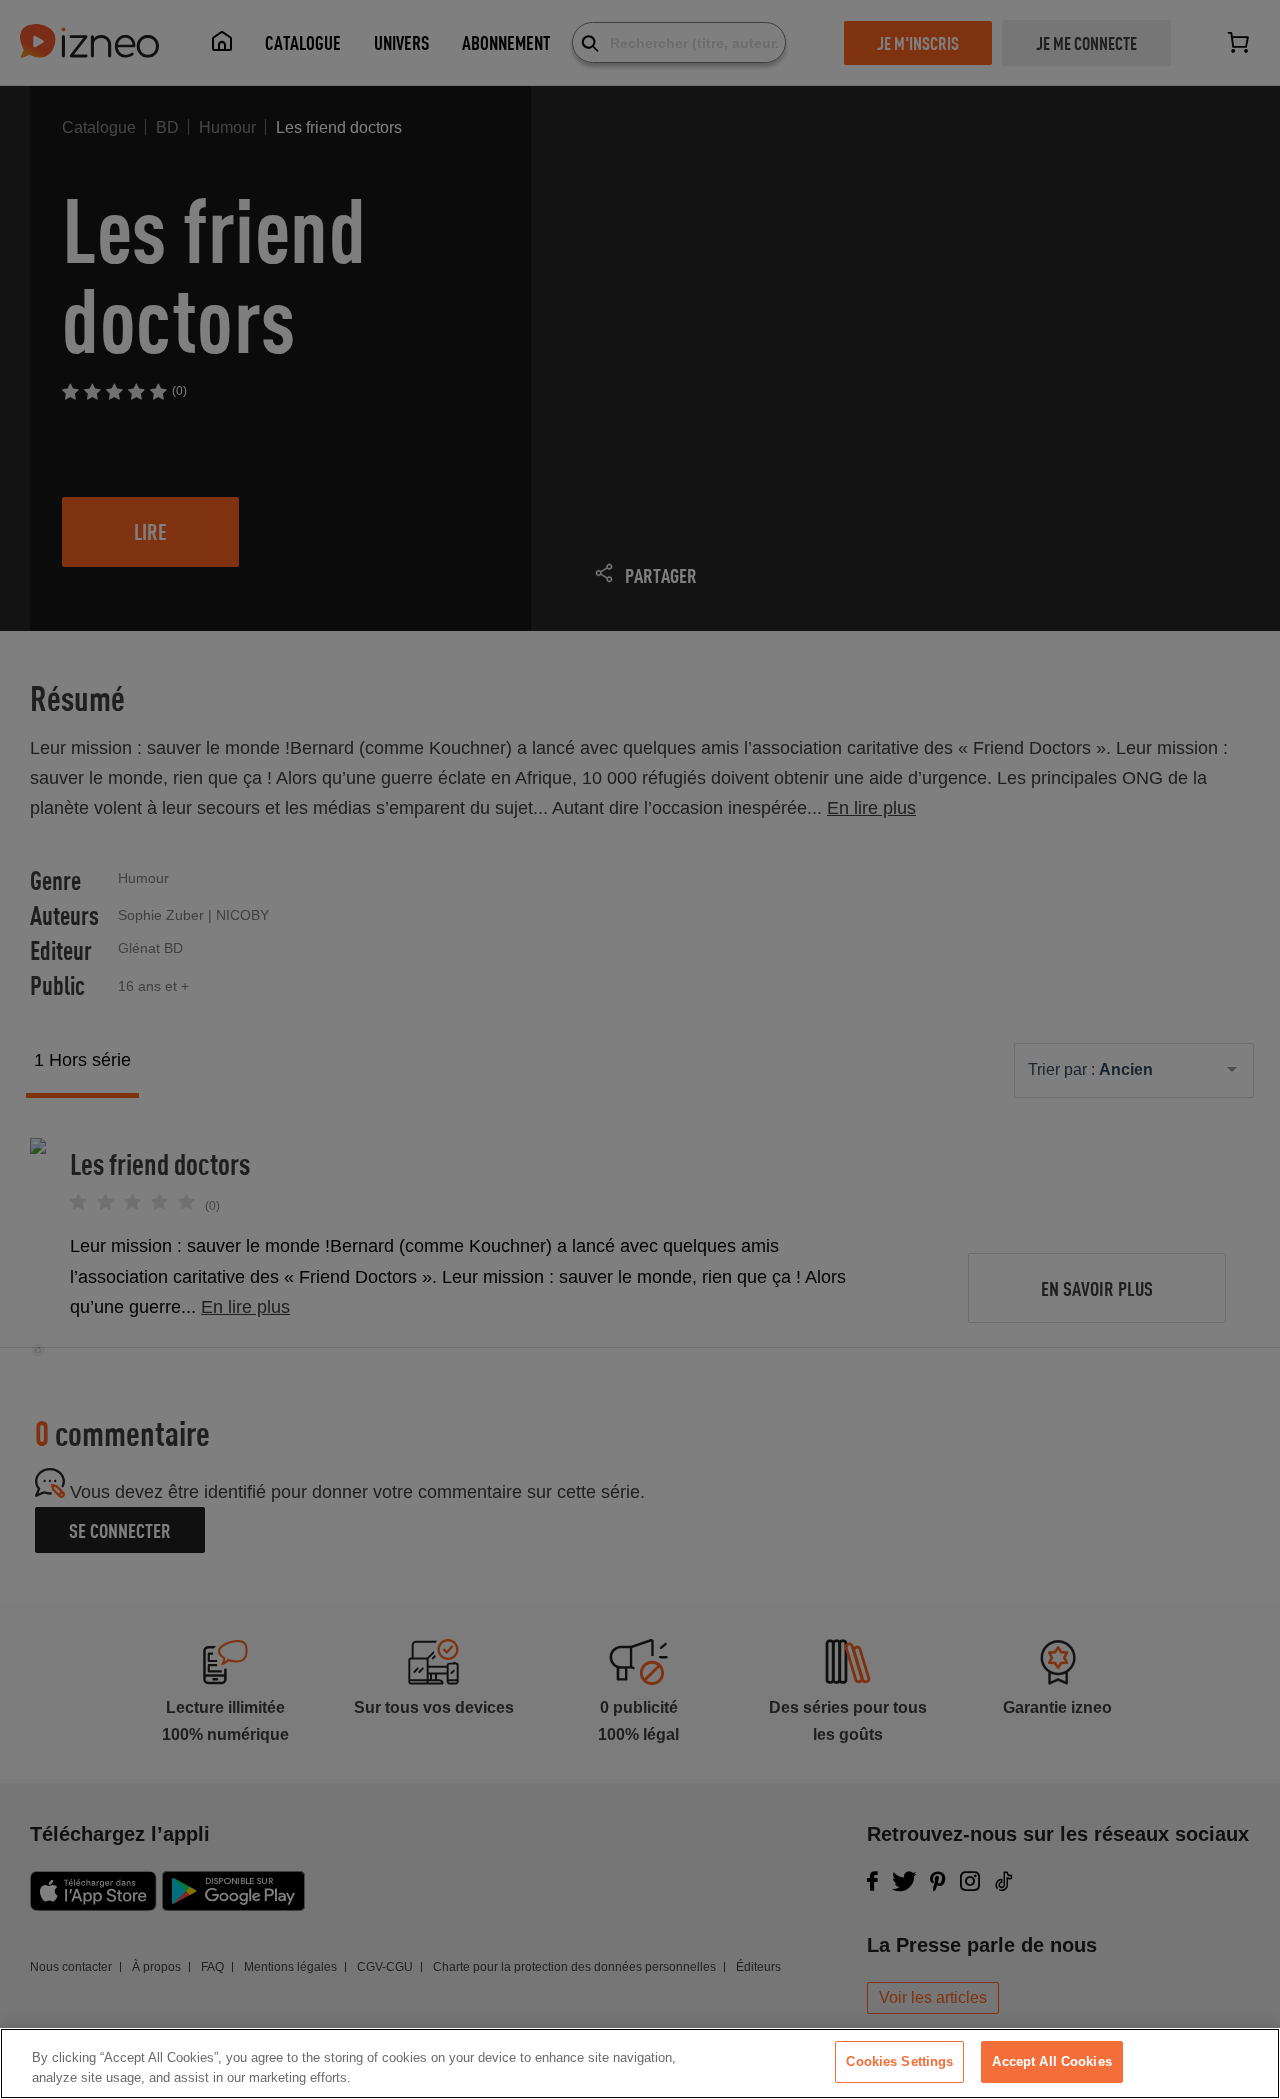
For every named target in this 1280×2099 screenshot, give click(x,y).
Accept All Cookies (1051, 2061)
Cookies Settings (899, 2061)
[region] (640, 2063)
